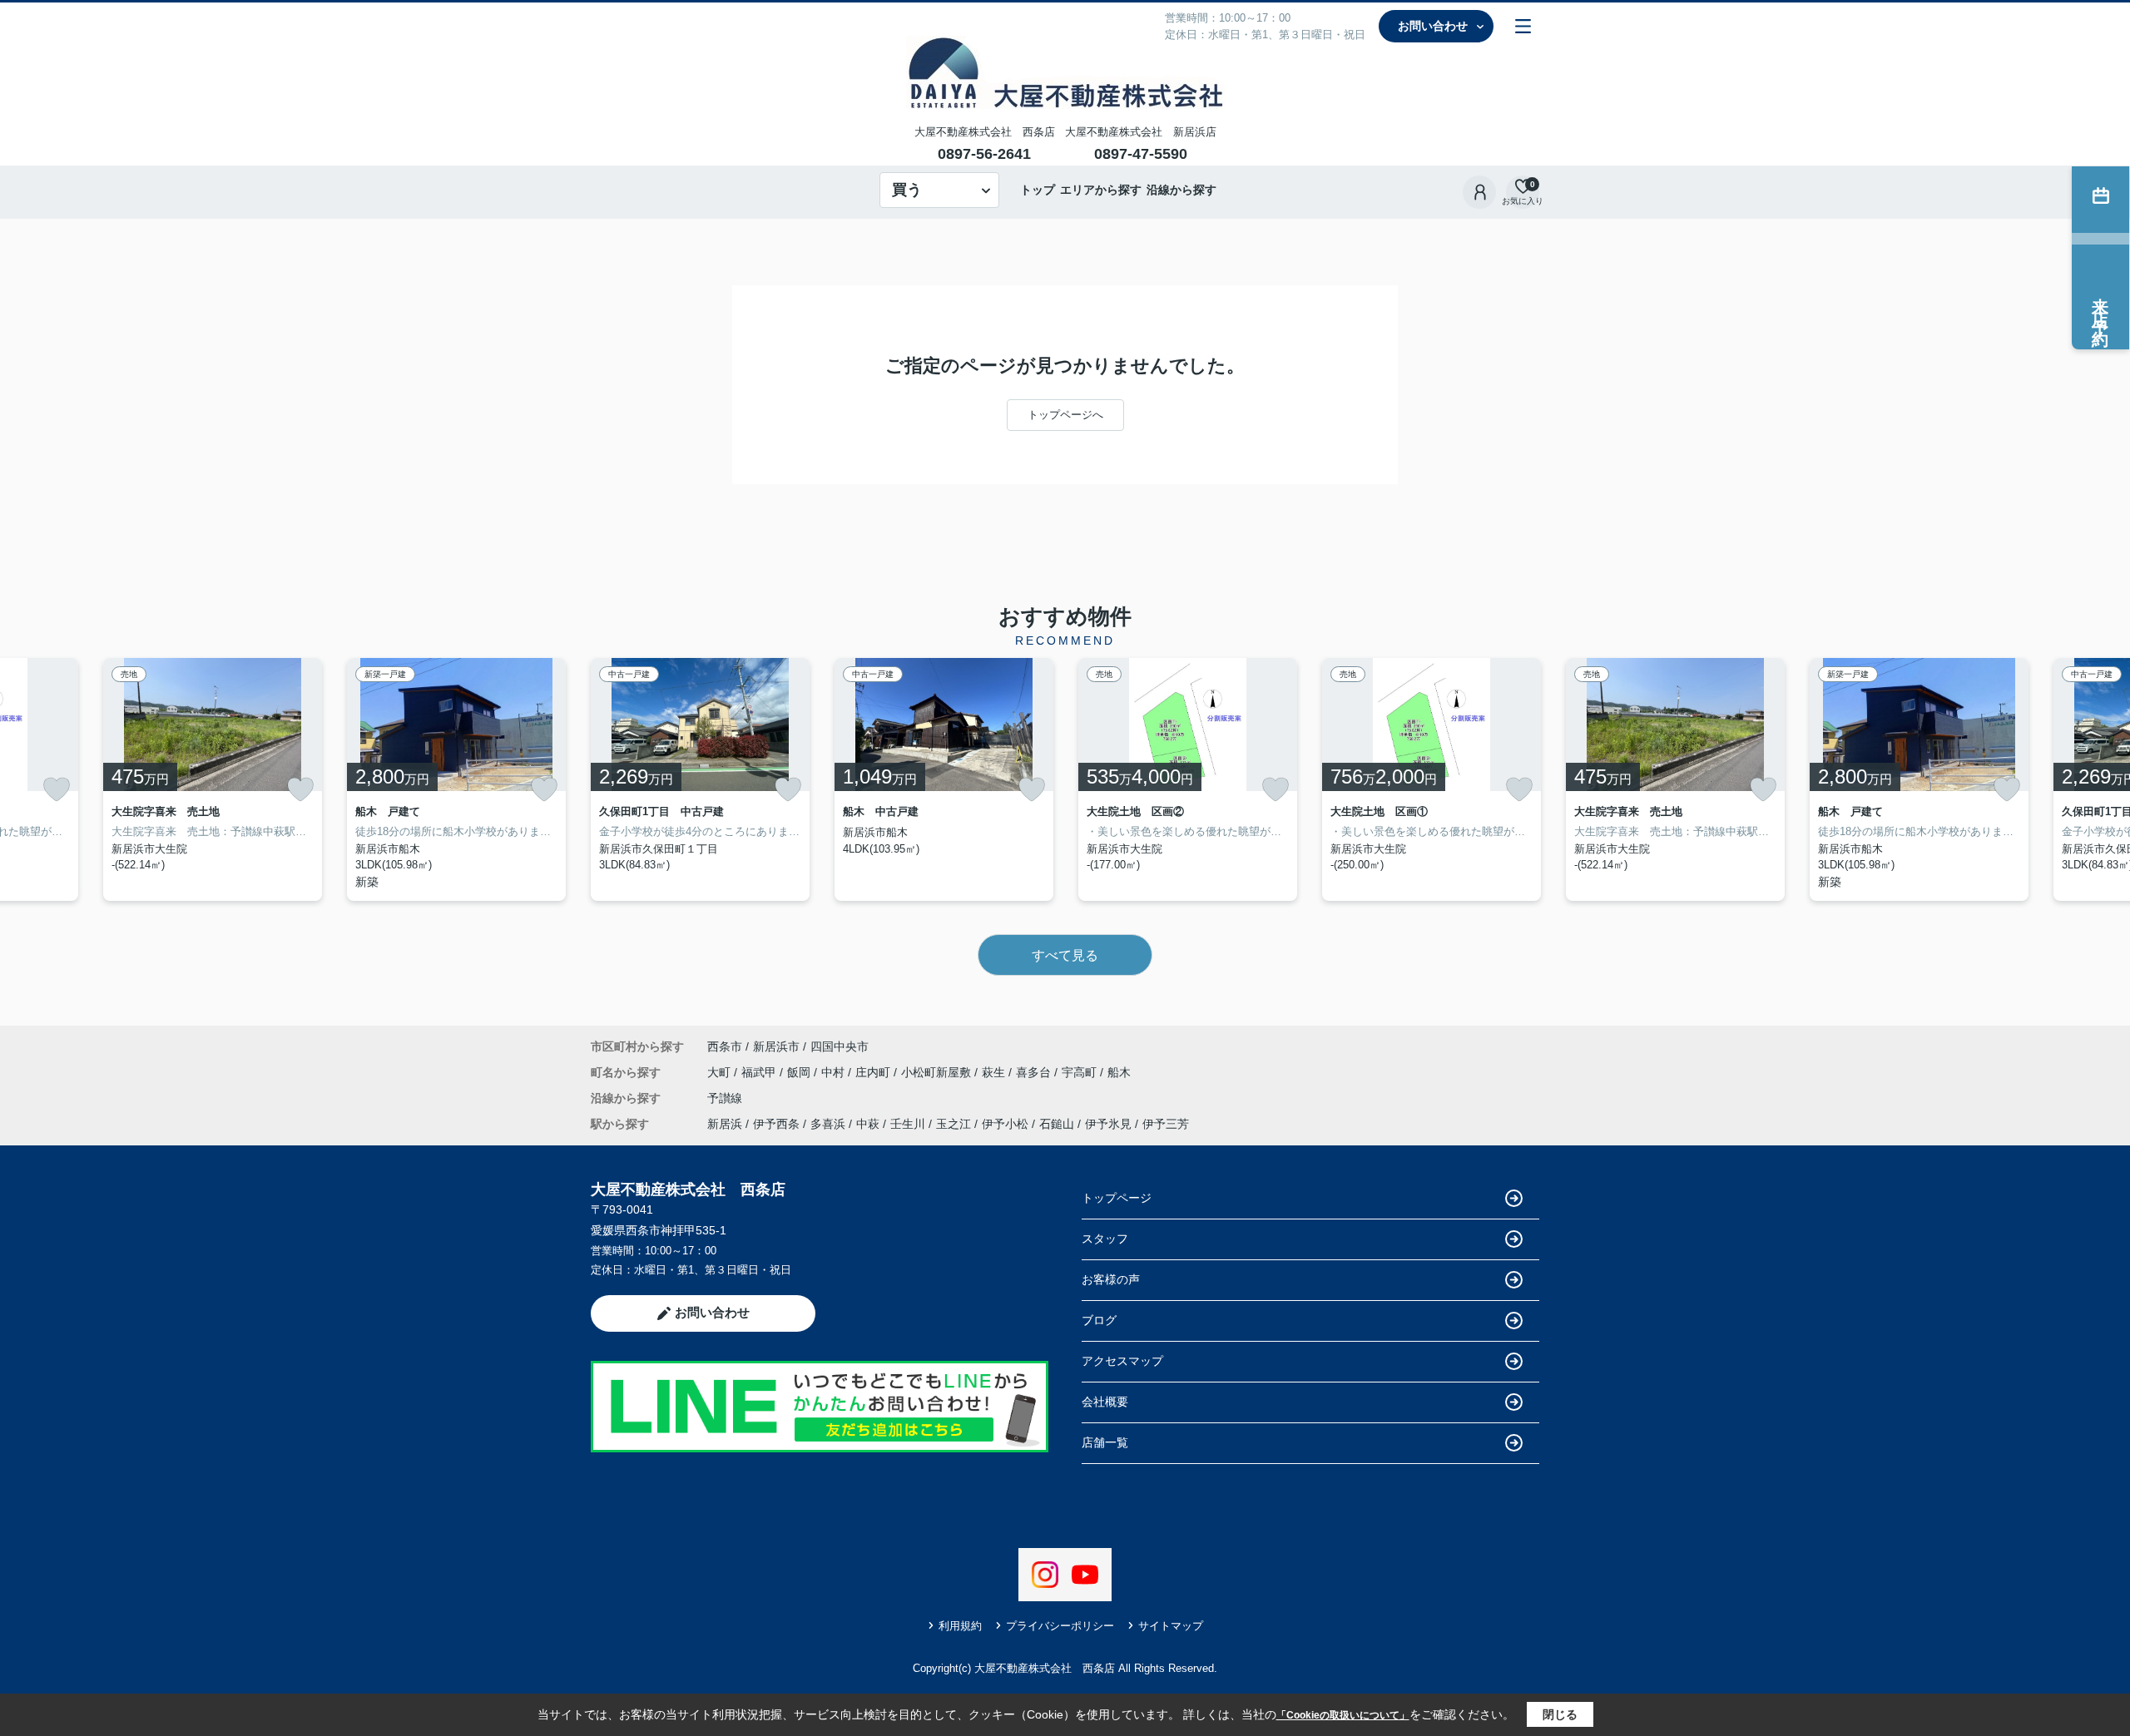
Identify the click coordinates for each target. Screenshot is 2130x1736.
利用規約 (960, 1626)
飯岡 (800, 1072)
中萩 (868, 1124)
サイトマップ (1171, 1626)
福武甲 (760, 1072)
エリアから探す (1101, 190)
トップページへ (1065, 415)
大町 (721, 1072)
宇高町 (1081, 1072)
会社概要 (1105, 1402)
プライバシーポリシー (1060, 1626)
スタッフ (1105, 1239)
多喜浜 (828, 1124)
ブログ (1099, 1320)
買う (907, 190)
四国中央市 (840, 1046)
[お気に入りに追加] (57, 789)
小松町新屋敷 (938, 1072)
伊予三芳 (1166, 1124)
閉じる (1560, 1714)
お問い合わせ (1433, 26)
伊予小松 (1005, 1124)
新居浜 (725, 1124)
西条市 (725, 1046)
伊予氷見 (1108, 1124)
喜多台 (1035, 1072)
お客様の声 (1111, 1279)
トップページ (1117, 1198)
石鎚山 (1057, 1124)
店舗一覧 (1105, 1442)
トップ (1038, 190)
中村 (835, 1072)
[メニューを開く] (1523, 26)
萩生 (995, 1072)
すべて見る (1065, 955)
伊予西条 (776, 1124)
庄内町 (874, 1072)
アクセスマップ (1122, 1361)
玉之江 (954, 1124)
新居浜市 (776, 1046)
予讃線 (725, 1098)
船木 (1119, 1072)
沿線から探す (1181, 190)
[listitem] (700, 779)
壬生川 (908, 1124)
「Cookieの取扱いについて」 (1343, 1715)
